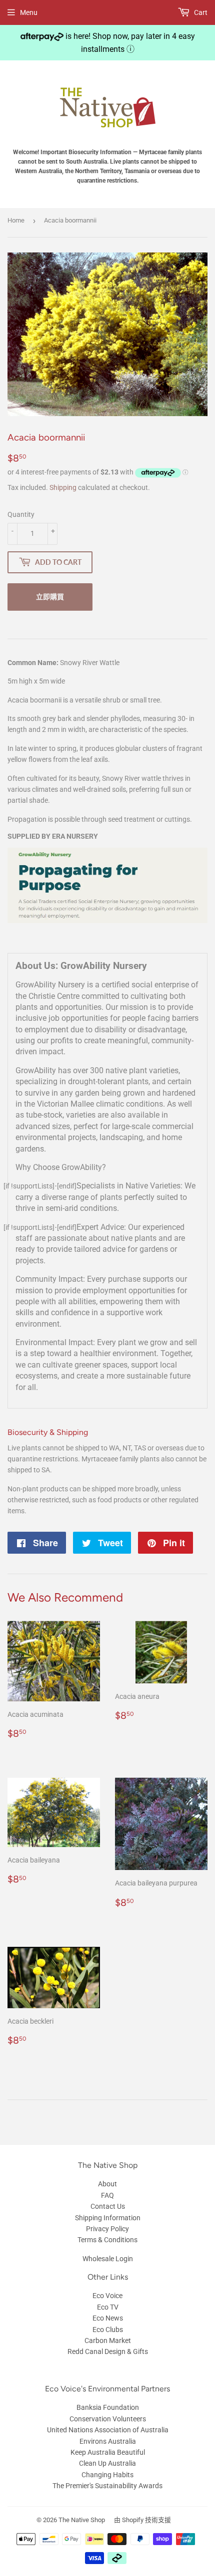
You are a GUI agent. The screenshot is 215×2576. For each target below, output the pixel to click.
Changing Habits (107, 2475)
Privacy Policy (107, 2229)
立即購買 (50, 596)
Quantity (21, 514)
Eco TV (108, 2307)
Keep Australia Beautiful (108, 2452)
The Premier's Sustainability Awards (107, 2486)
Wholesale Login (108, 2259)
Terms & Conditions (107, 2240)
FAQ (107, 2195)
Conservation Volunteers (108, 2419)
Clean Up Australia (107, 2463)
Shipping (63, 487)
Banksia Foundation (108, 2407)
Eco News (108, 2318)
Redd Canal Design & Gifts (108, 2351)
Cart (200, 12)
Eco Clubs (108, 2330)
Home (16, 220)
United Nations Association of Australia (108, 2430)
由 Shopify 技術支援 (142, 2520)
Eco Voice (107, 2296)
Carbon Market (108, 2341)
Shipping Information (108, 2218)
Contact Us (108, 2206)
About (107, 2184)
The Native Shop (82, 2520)
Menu (29, 12)
